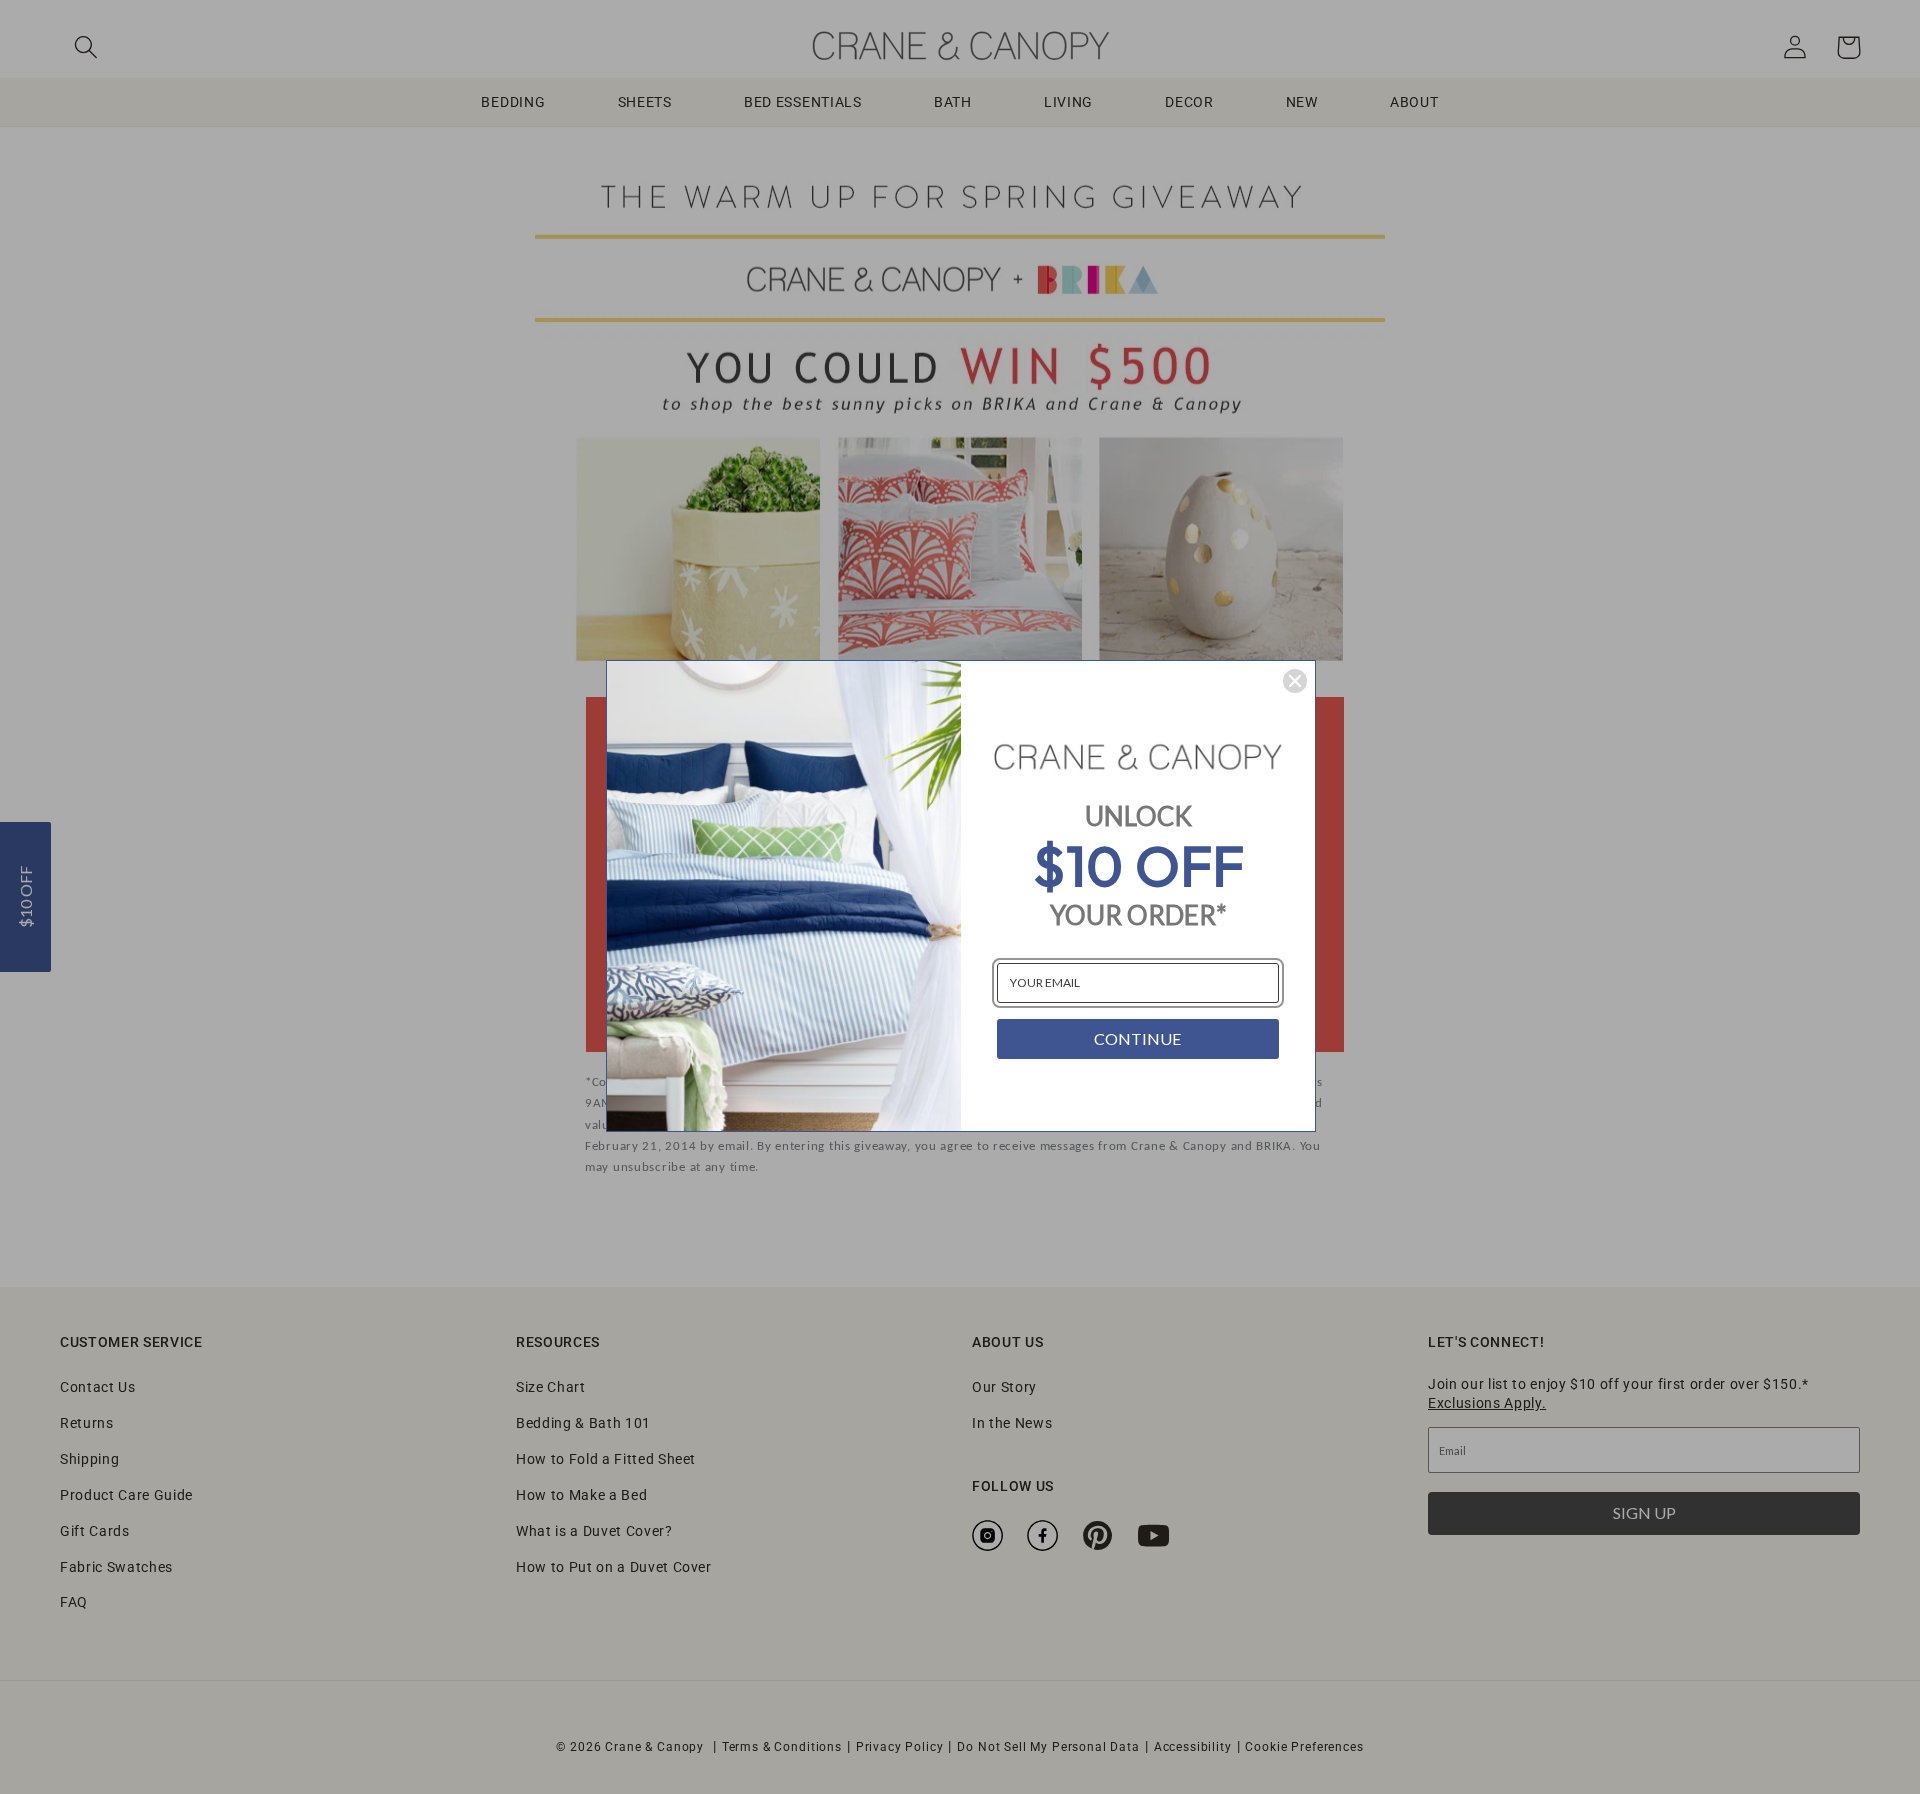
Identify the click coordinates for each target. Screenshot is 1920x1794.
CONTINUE (1137, 1038)
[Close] (1295, 681)
